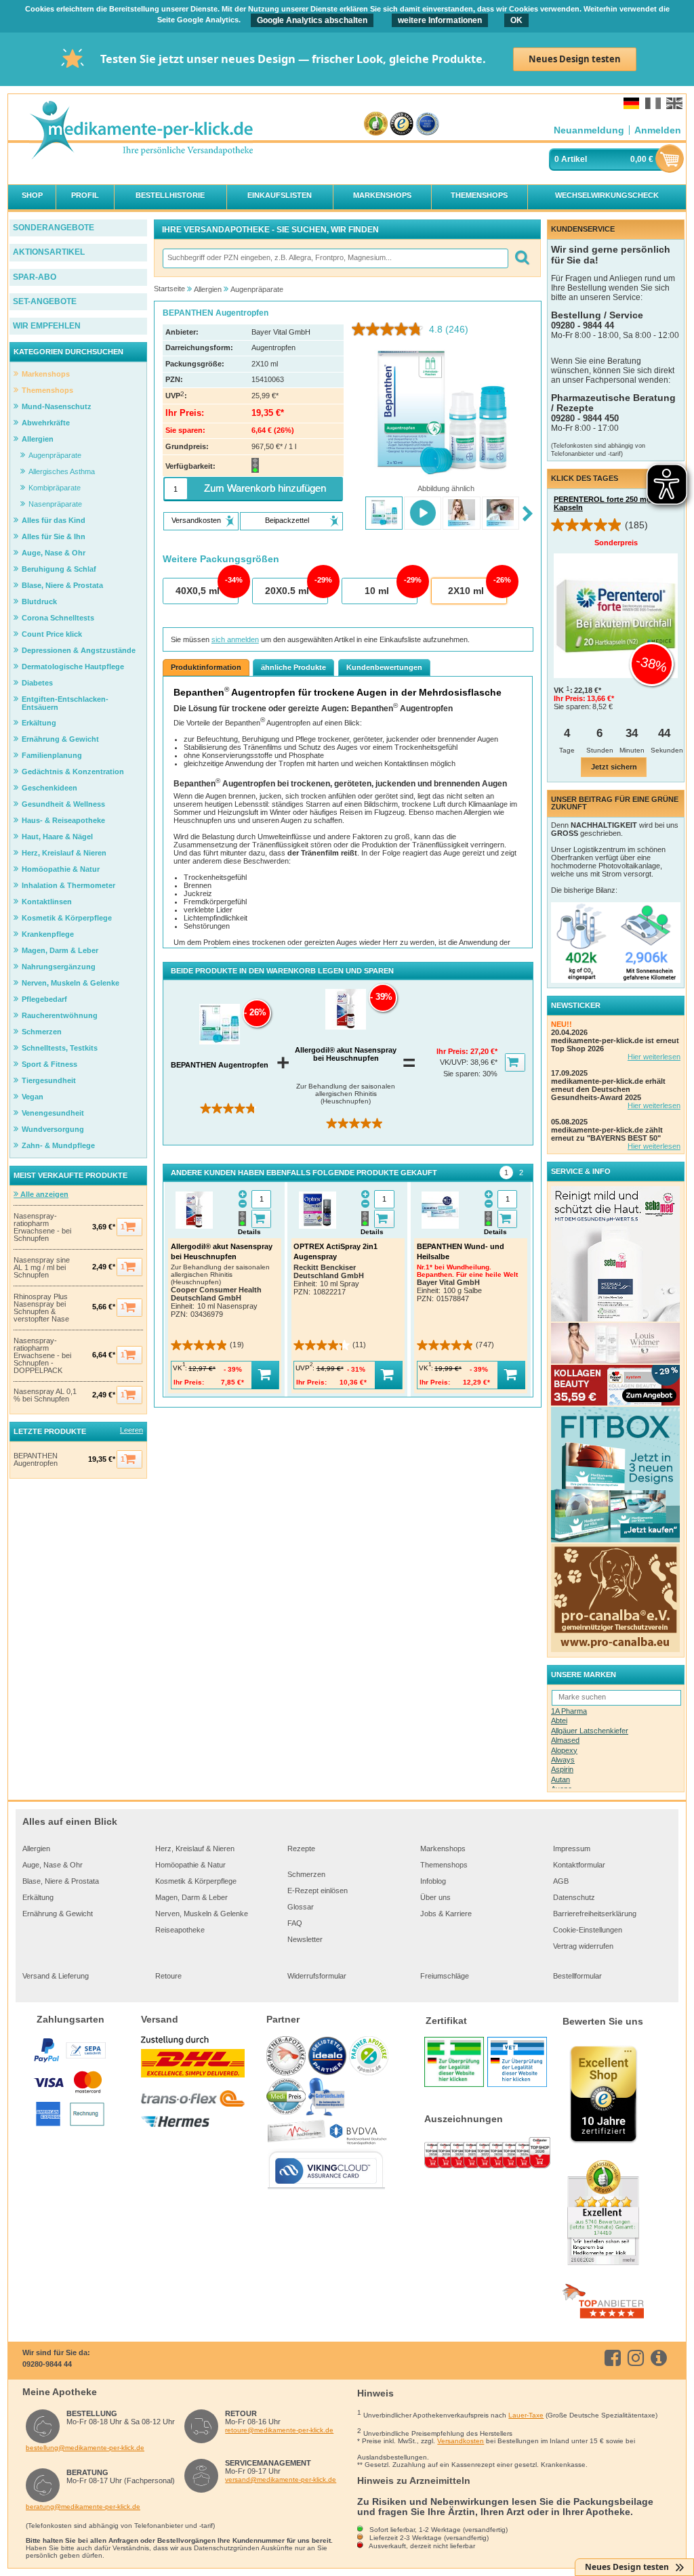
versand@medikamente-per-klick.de (281, 2479)
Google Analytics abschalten (312, 20)
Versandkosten (461, 2441)
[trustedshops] (402, 124)
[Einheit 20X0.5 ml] (289, 591)
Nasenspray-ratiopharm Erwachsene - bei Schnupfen (42, 1227)
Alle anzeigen (43, 1194)
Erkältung (38, 1897)
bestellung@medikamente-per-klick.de (85, 2448)
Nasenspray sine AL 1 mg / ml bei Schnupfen (42, 1268)
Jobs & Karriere (446, 1914)
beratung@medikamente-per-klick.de (83, 2507)
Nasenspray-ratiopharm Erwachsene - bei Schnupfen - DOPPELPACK (42, 1356)
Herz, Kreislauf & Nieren (195, 1849)
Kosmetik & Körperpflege (196, 1881)
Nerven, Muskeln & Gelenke (202, 1914)
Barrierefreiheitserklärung (595, 1914)
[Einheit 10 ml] (379, 591)
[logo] (141, 131)
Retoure (168, 1976)
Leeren (131, 1430)
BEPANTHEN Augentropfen (36, 1460)
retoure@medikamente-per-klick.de (279, 2430)
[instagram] (638, 2358)
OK (516, 20)
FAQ (295, 1923)
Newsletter (305, 1939)
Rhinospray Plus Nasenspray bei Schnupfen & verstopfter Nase (41, 1308)
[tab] (506, 1173)
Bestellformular (577, 1976)
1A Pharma (569, 1711)
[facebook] (615, 2358)
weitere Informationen (440, 20)
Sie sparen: (463, 1074)
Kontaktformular (579, 1865)
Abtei (559, 1720)
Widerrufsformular (317, 1976)
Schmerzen (306, 1874)
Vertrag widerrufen (583, 1946)
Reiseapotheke (180, 1930)
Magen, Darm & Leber (191, 1897)
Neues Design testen (575, 59)
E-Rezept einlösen (318, 1891)
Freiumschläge (445, 1976)
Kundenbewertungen (384, 667)
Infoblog (433, 1881)
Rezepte (301, 1849)
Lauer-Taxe (526, 2415)
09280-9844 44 (47, 2364)
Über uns (435, 1897)
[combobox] (335, 258)
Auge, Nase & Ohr (53, 1865)
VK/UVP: (455, 1062)
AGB (561, 1881)
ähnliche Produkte (293, 667)
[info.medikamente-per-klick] (661, 2358)
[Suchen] (522, 258)
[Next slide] (528, 514)
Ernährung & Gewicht (58, 1914)
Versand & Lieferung (56, 1976)
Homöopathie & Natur (190, 1865)
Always (563, 1760)
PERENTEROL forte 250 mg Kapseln (603, 503)
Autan (560, 1779)
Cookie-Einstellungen (588, 1930)
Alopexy (564, 1750)
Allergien (36, 1849)
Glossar (301, 1907)
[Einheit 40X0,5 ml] (200, 591)
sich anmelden (235, 639)
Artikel (574, 159)
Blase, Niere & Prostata (61, 1881)
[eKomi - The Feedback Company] (376, 124)
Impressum (572, 1849)
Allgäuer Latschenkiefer (590, 1731)
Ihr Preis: (453, 1051)
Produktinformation (206, 667)
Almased (565, 1740)
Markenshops (443, 1849)
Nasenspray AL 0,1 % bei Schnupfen (45, 1395)
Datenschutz (574, 1897)
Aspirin (562, 1769)
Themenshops (444, 1865)
